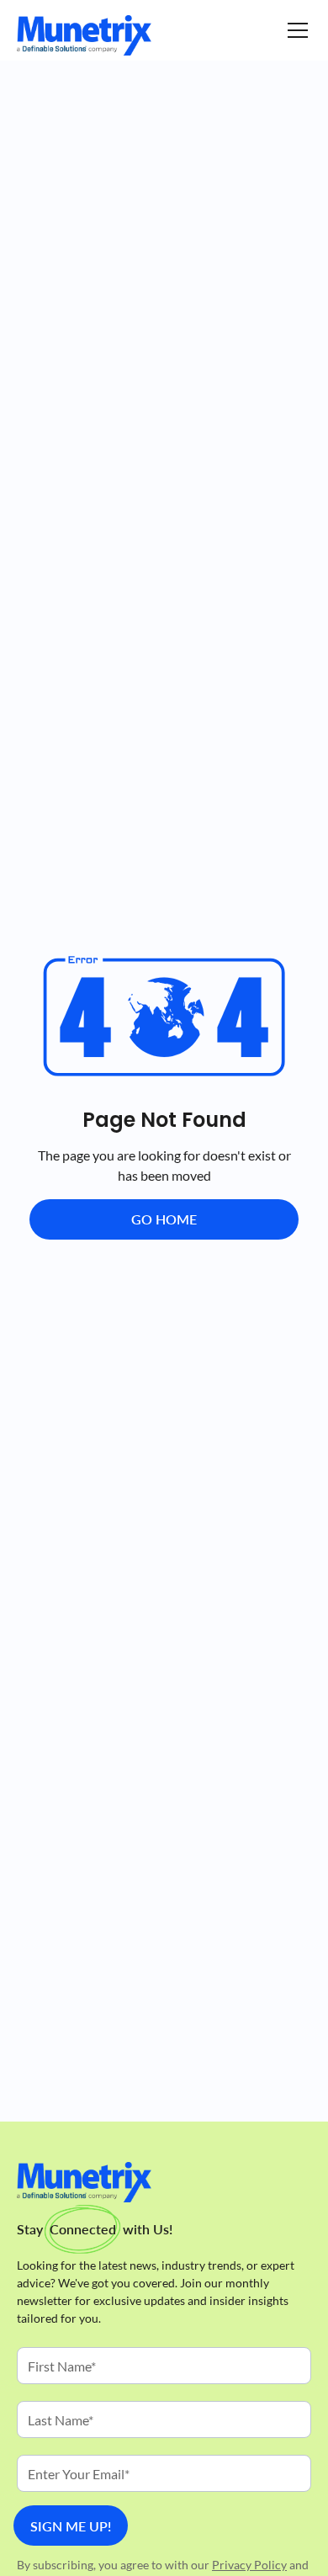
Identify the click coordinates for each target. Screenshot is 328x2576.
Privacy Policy (249, 2565)
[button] (294, 30)
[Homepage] (84, 35)
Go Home (164, 1219)
